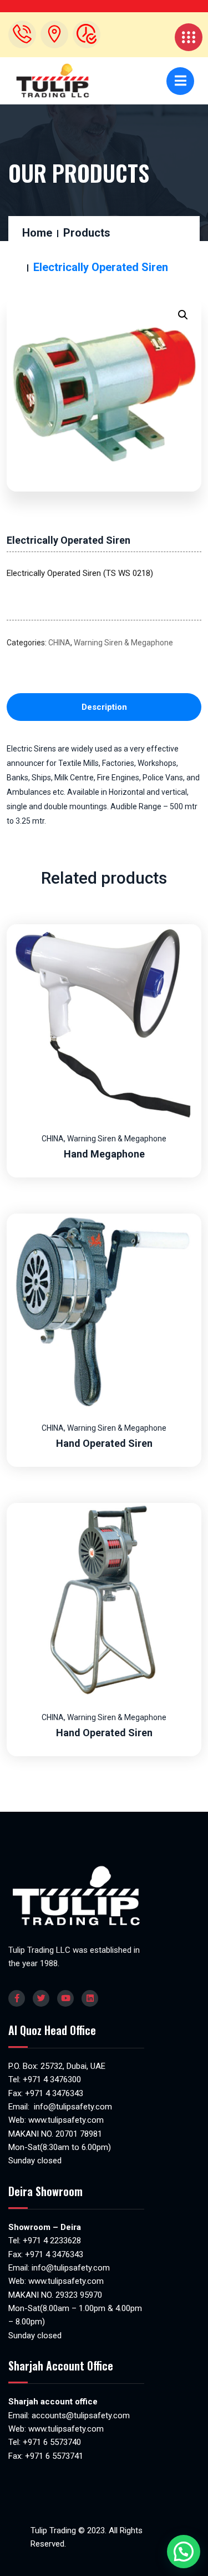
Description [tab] (104, 707)
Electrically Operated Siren (69, 540)
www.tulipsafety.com (66, 2120)
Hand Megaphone (104, 1154)
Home (37, 233)
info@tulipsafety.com (72, 2107)
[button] (183, 315)
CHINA (59, 643)
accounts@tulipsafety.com (80, 2415)
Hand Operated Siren (104, 1443)
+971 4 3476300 (52, 2079)
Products (87, 233)
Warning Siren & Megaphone (123, 643)
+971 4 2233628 (52, 2241)
